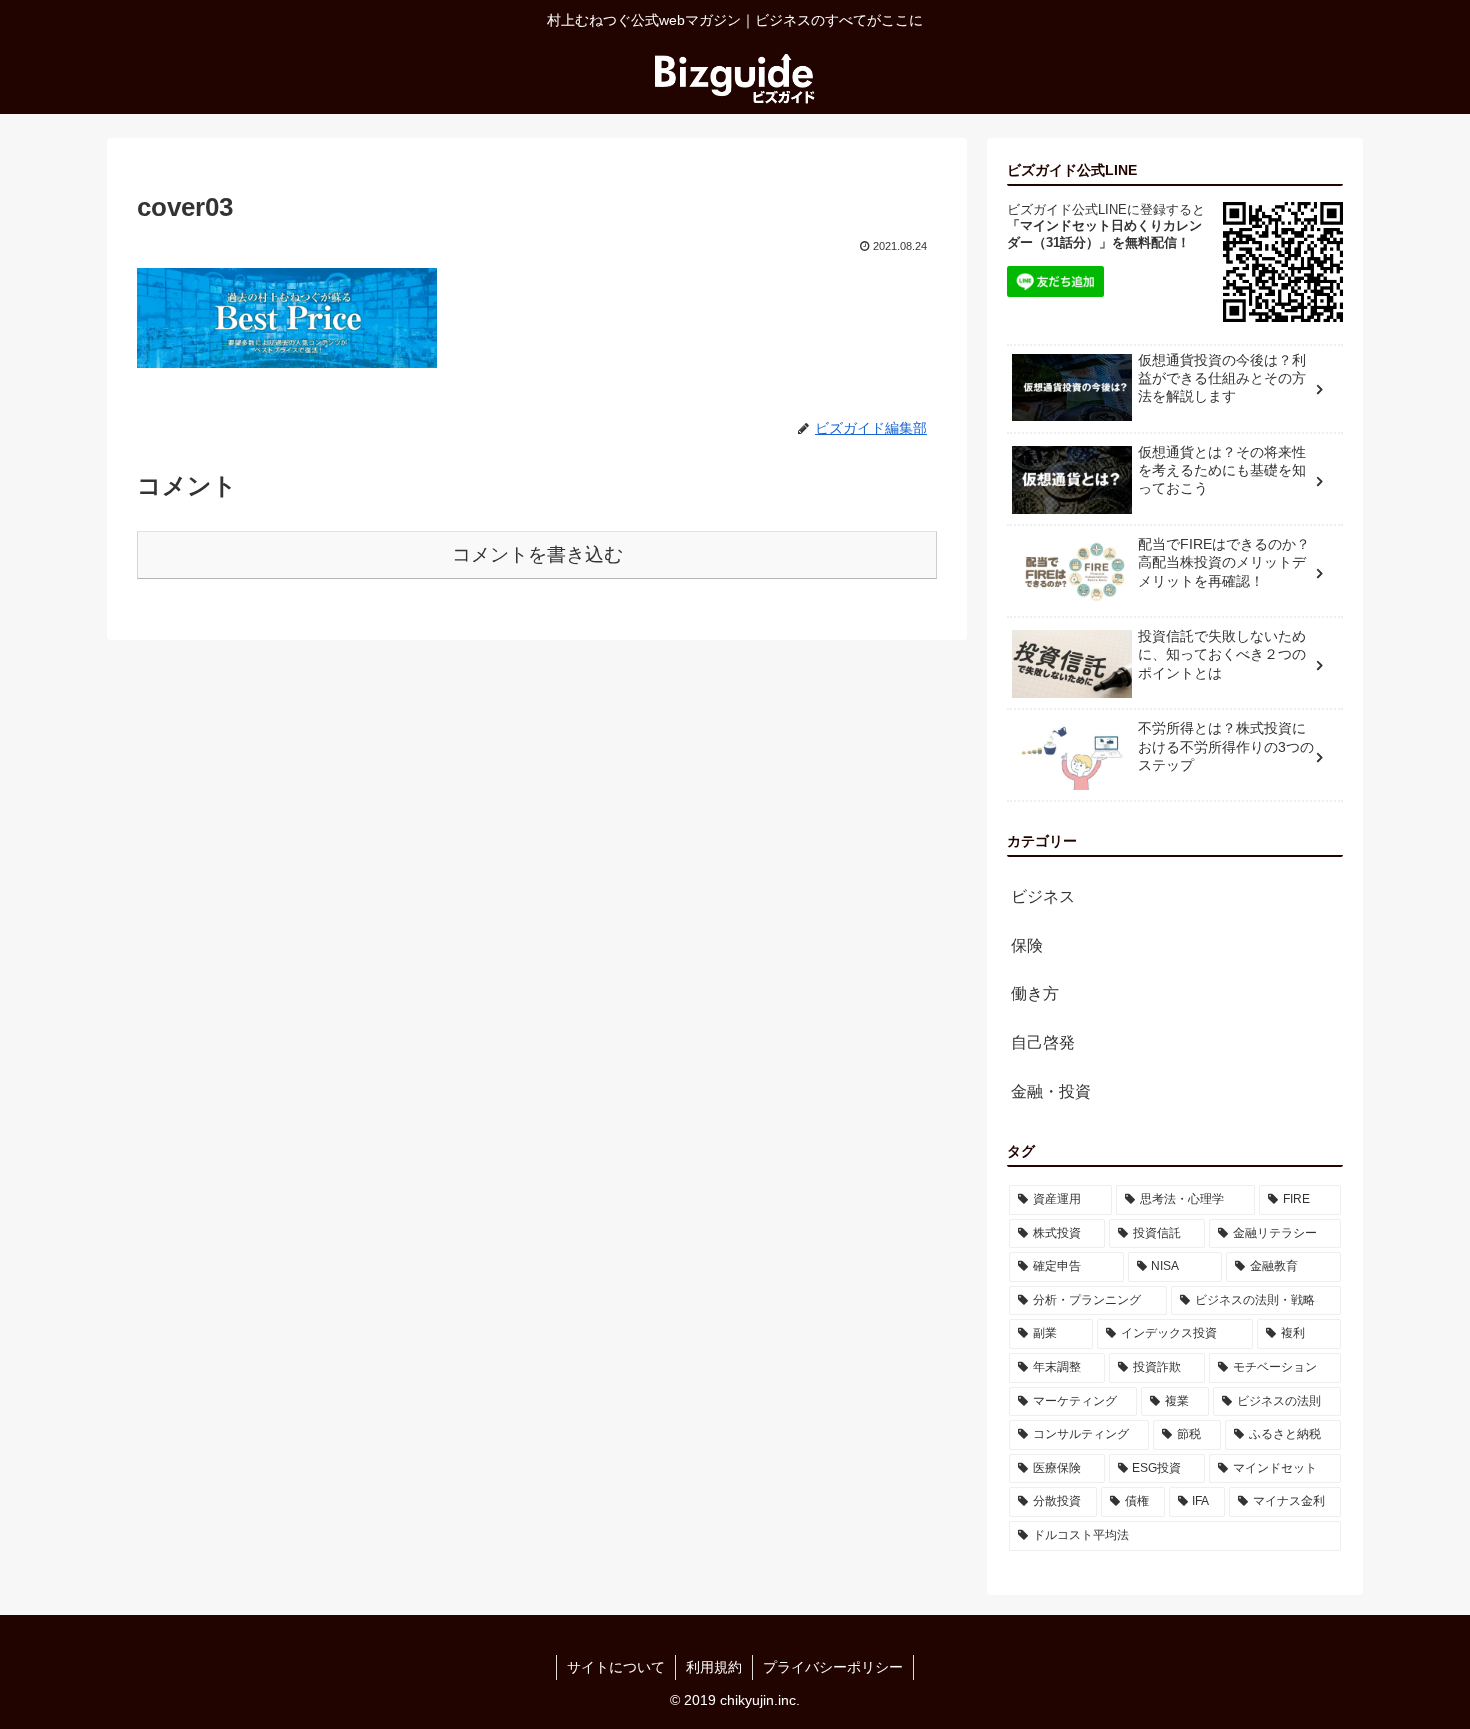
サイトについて (616, 1667)
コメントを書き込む (537, 554)
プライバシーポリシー (833, 1667)
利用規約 (714, 1667)
